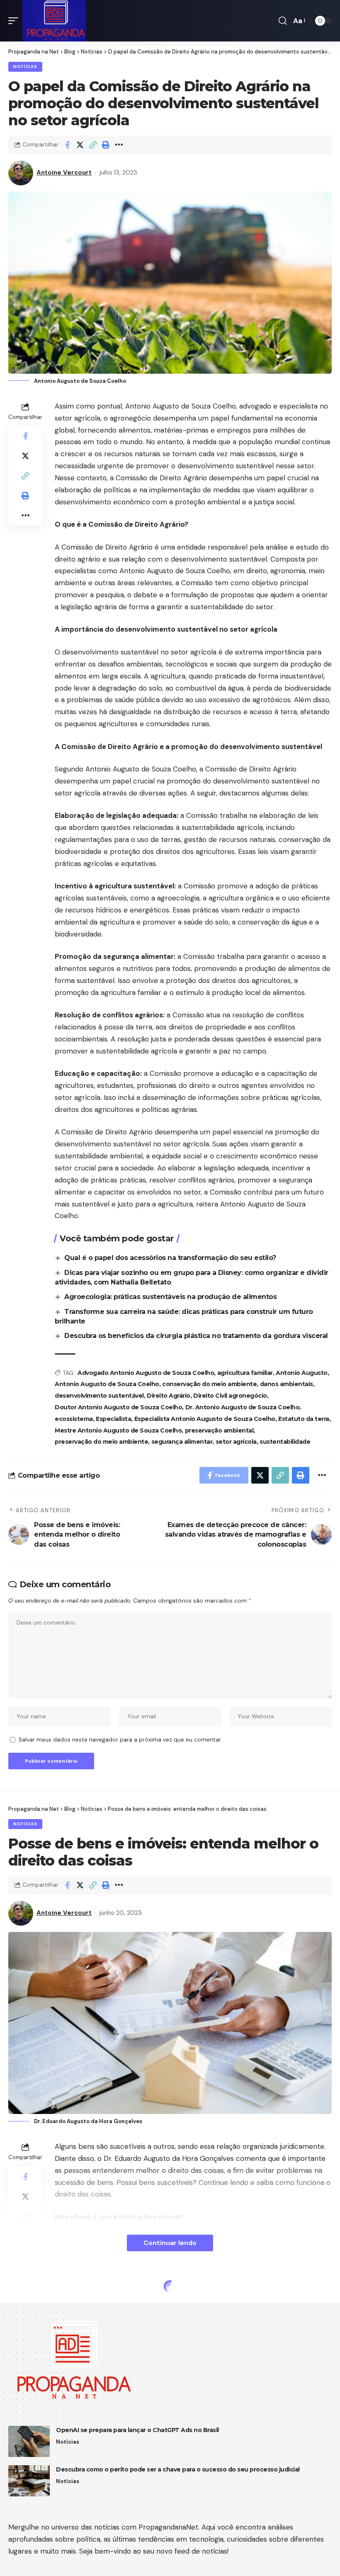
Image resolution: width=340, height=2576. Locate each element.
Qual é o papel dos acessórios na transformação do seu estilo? (170, 1258)
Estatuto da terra (304, 1419)
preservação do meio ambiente (101, 1442)
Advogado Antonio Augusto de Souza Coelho (146, 1373)
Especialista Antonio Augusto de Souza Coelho (205, 1419)
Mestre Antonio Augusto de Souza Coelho (118, 1430)
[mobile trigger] (15, 21)
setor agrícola (236, 1442)
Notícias (25, 67)
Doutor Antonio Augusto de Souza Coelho (118, 1407)
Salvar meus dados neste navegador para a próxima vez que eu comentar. (120, 1740)
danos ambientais (287, 1384)
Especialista (113, 1419)
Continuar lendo (170, 2243)
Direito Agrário (169, 1396)
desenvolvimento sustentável (99, 1396)
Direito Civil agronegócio (230, 1396)
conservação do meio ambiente (209, 1384)
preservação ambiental (219, 1430)
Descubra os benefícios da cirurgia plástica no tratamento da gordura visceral (196, 1336)
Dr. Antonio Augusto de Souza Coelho (243, 1407)
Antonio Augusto (302, 1373)
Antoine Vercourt (64, 173)
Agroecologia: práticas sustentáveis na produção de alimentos (171, 1297)
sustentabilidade (285, 1442)
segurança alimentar (182, 1442)
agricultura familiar (245, 1373)
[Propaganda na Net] (54, 21)
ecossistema (74, 1419)
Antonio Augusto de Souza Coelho (107, 1384)
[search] (283, 21)
